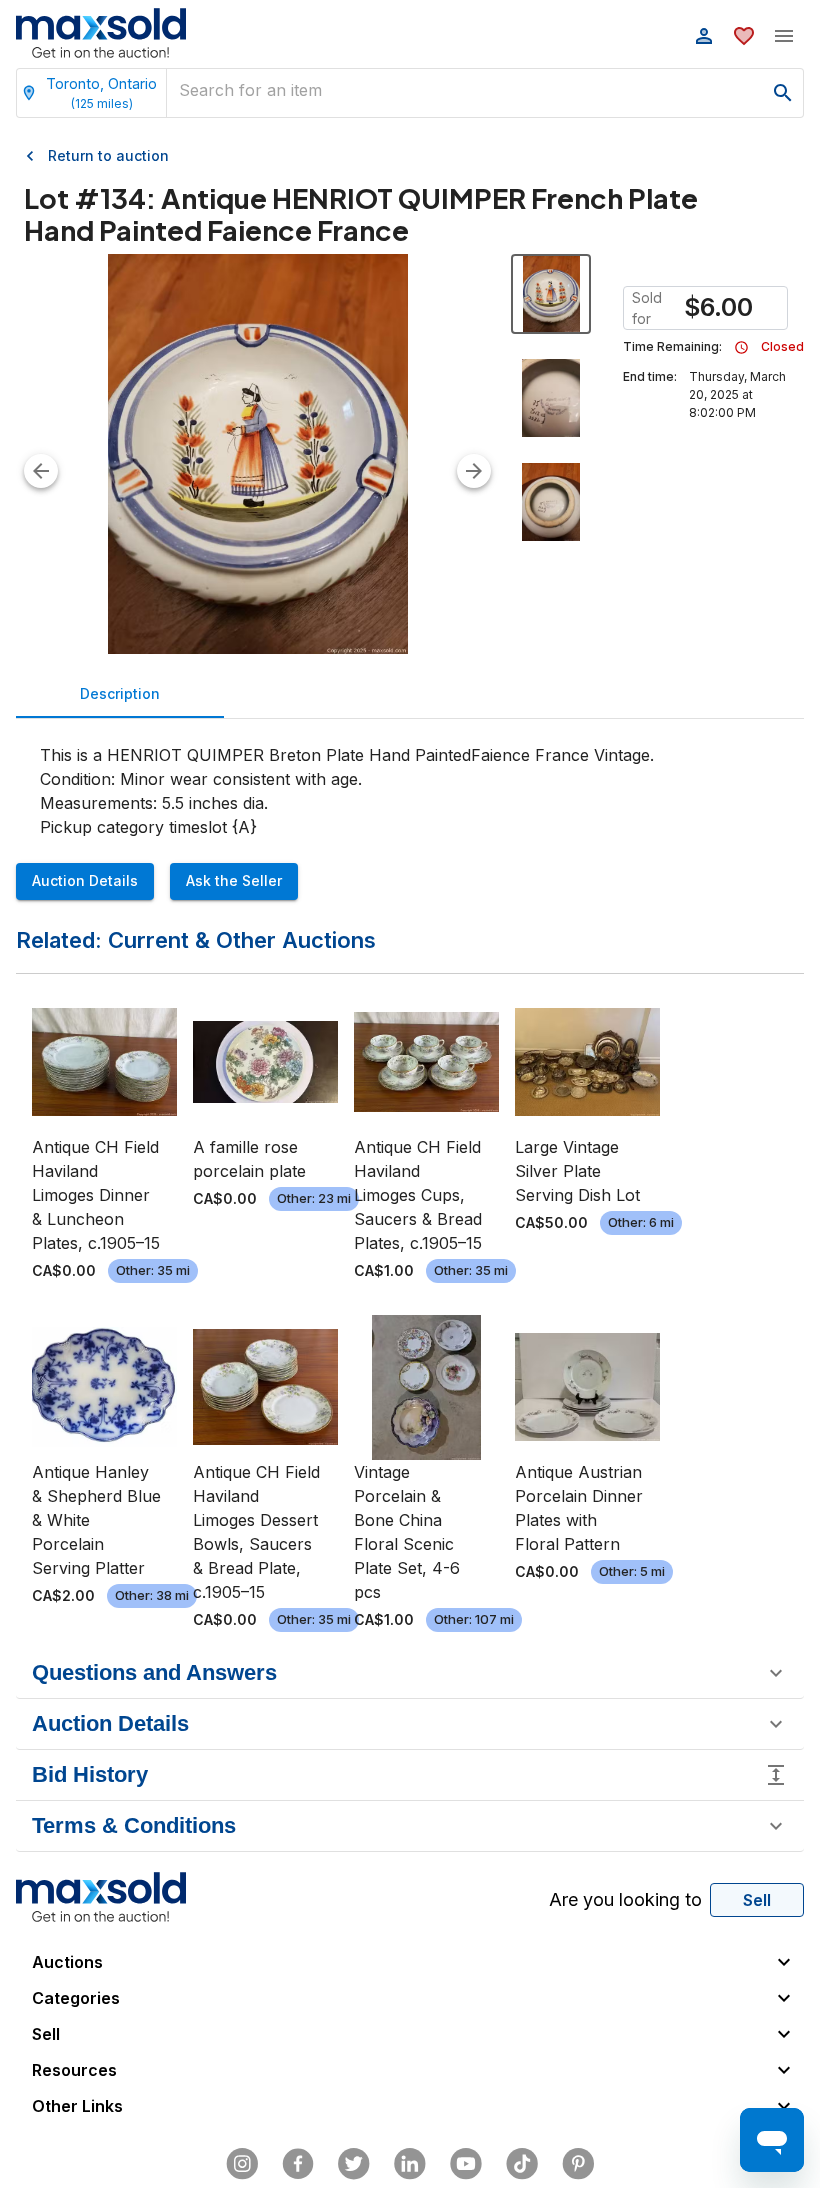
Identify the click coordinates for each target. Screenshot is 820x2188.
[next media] (474, 471)
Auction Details (85, 880)
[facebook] (298, 2164)
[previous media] (41, 471)
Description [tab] (120, 693)
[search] (783, 93)
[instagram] (242, 2164)
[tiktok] (522, 2164)
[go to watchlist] (744, 36)
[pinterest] (578, 2164)
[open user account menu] (704, 36)
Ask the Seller (234, 880)
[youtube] (466, 2164)
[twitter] (354, 2164)
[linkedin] (410, 2164)
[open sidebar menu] (784, 36)
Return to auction (108, 155)
